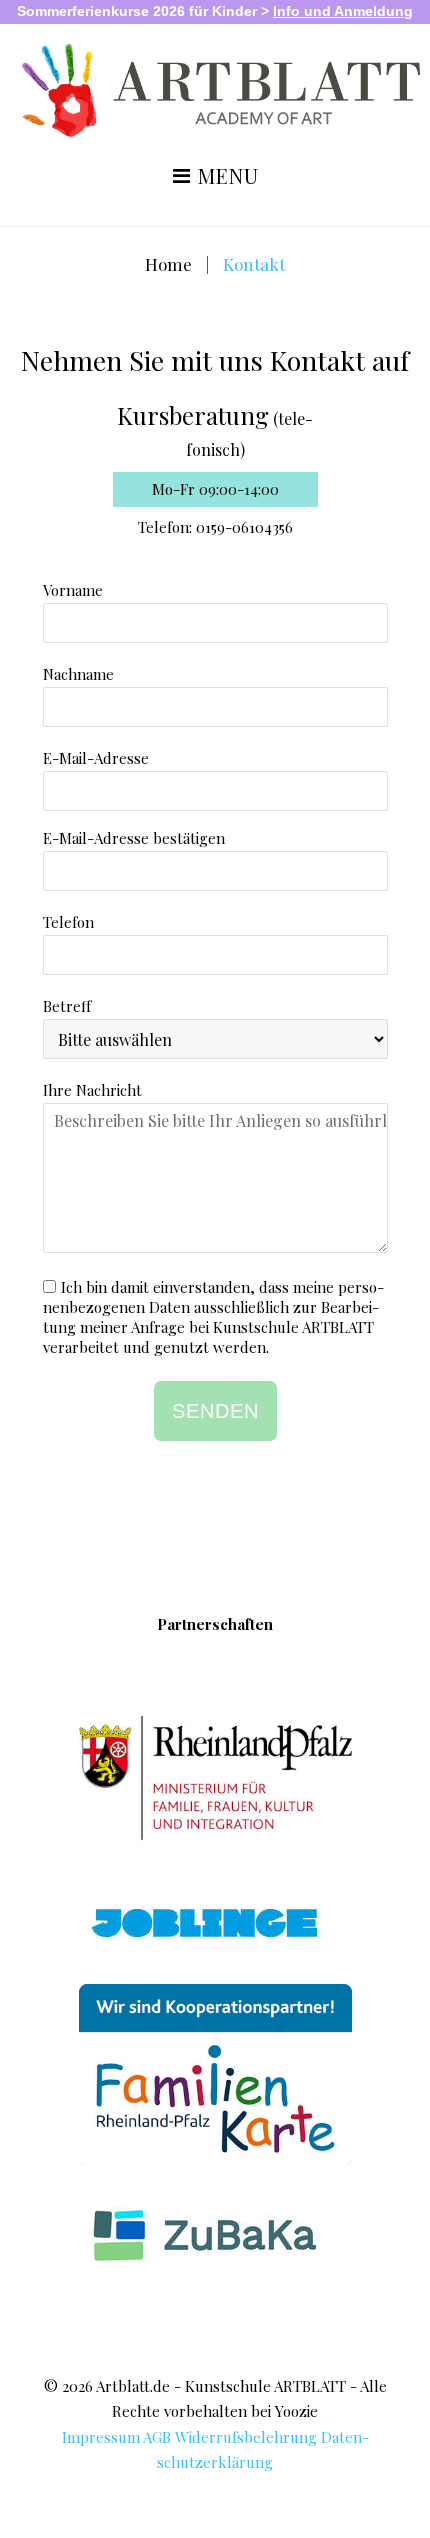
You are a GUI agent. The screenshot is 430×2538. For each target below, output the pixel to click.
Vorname (73, 590)
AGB (157, 2437)
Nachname (78, 674)
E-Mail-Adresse (96, 758)
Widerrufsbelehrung (246, 2437)
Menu (225, 177)
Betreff (67, 1006)
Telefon (68, 922)
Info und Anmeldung (343, 11)
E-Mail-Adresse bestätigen (134, 838)
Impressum (101, 2437)
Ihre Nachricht (92, 1090)
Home (168, 264)
